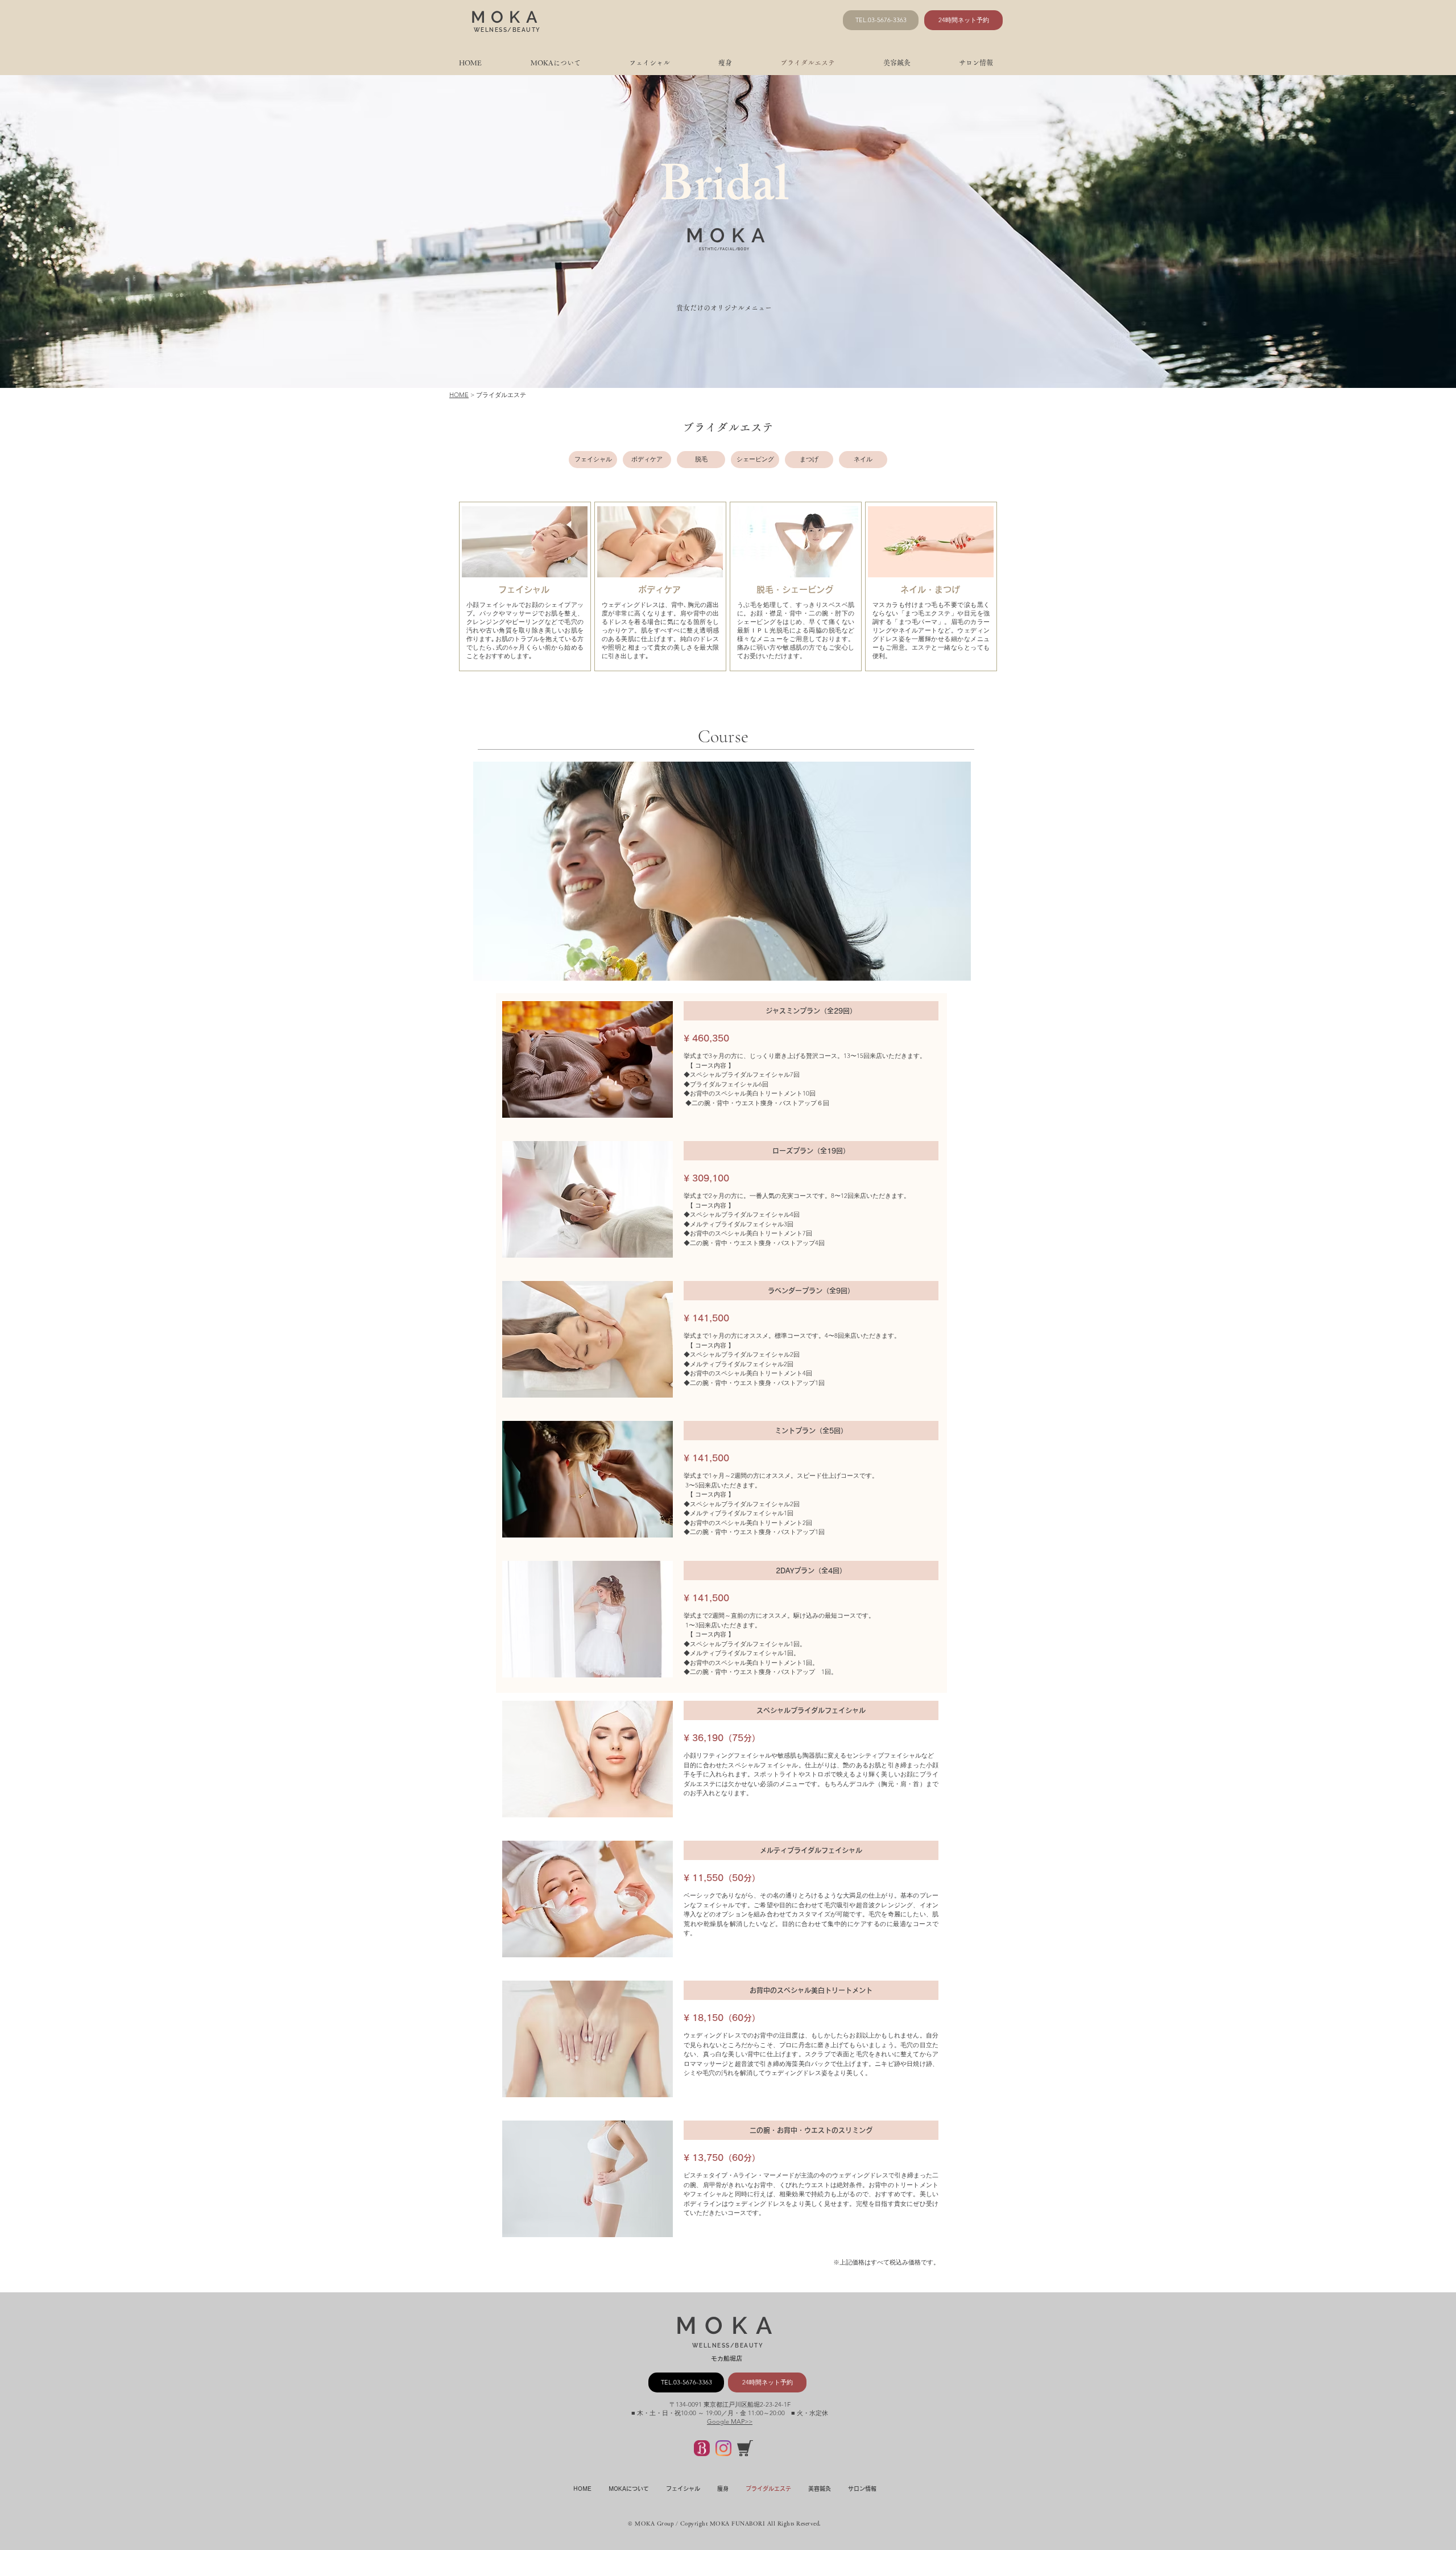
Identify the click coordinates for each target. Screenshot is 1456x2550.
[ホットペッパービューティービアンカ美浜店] (702, 2448)
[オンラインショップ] (745, 2448)
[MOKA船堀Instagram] (723, 2448)
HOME (459, 395)
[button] (593, 460)
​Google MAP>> (730, 2421)
